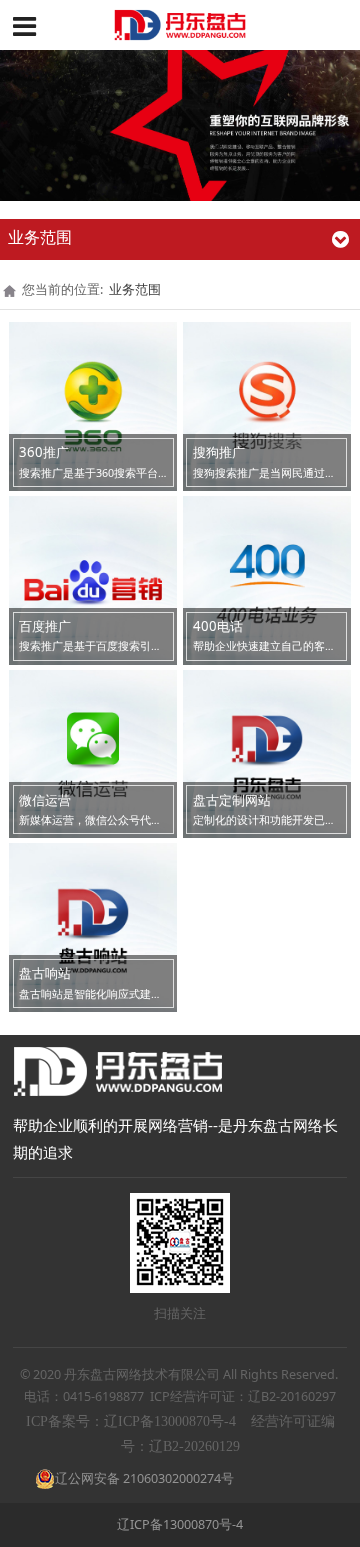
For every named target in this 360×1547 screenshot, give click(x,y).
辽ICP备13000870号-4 (180, 1524)
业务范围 (135, 289)
